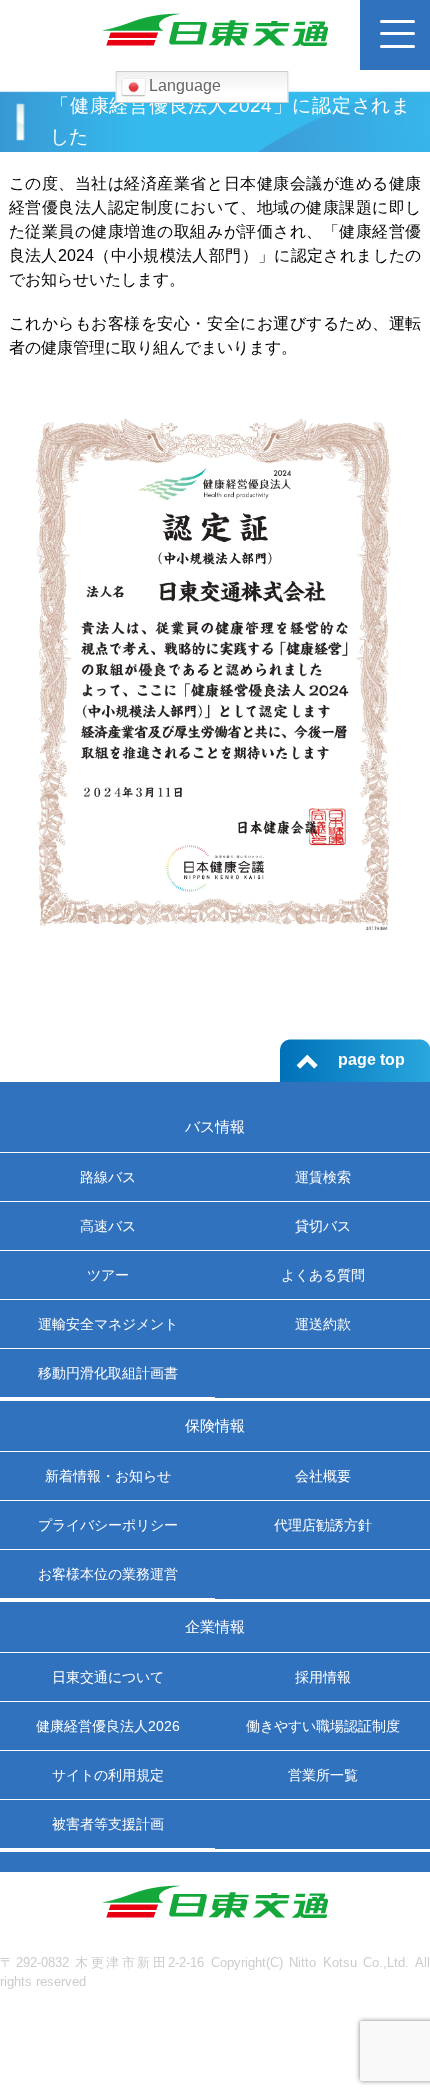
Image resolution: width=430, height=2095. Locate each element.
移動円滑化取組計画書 (108, 1373)
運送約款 (323, 1324)
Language (183, 85)
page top (371, 1059)
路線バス (108, 1177)
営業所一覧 (323, 1775)
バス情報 (215, 1126)
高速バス (108, 1226)
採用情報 (323, 1677)
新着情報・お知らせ (108, 1476)
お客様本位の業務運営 (108, 1574)
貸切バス (323, 1226)
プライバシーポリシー (108, 1525)
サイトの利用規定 (108, 1775)
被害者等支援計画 (108, 1824)
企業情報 (215, 1626)
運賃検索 (323, 1177)
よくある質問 (323, 1275)
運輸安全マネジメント (108, 1324)
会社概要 (323, 1476)
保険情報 (215, 1425)
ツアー (108, 1275)
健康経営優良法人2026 (108, 1726)
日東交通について (108, 1677)
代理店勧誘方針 (323, 1525)
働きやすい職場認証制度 (323, 1726)
